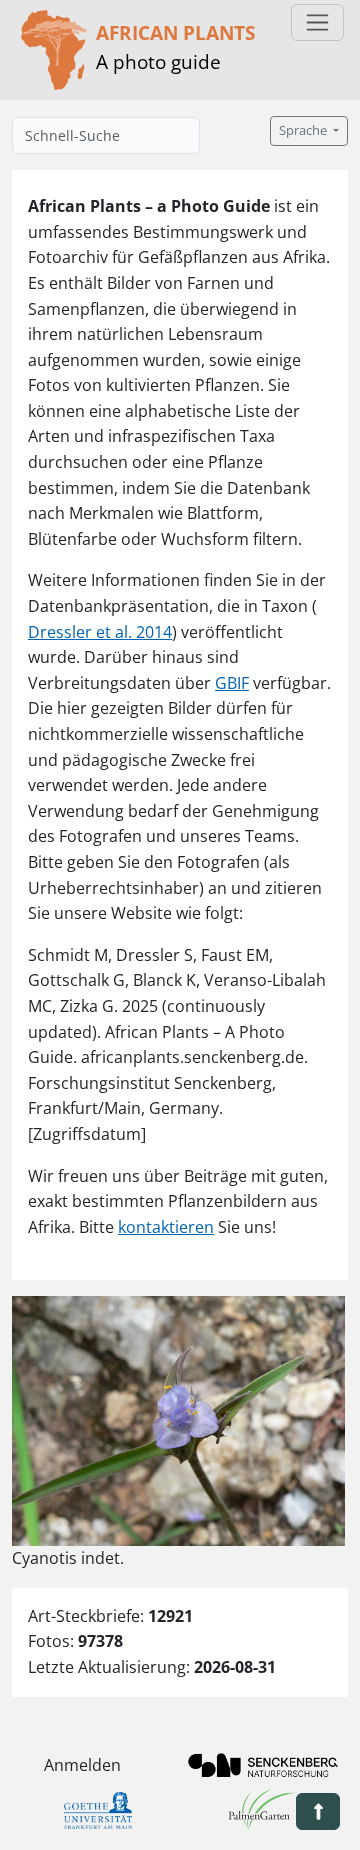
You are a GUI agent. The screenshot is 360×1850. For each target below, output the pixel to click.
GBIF (232, 683)
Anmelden (82, 1765)
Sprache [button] (304, 130)
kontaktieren (166, 1227)
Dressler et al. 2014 (100, 632)
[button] (318, 1811)
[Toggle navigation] (317, 22)
